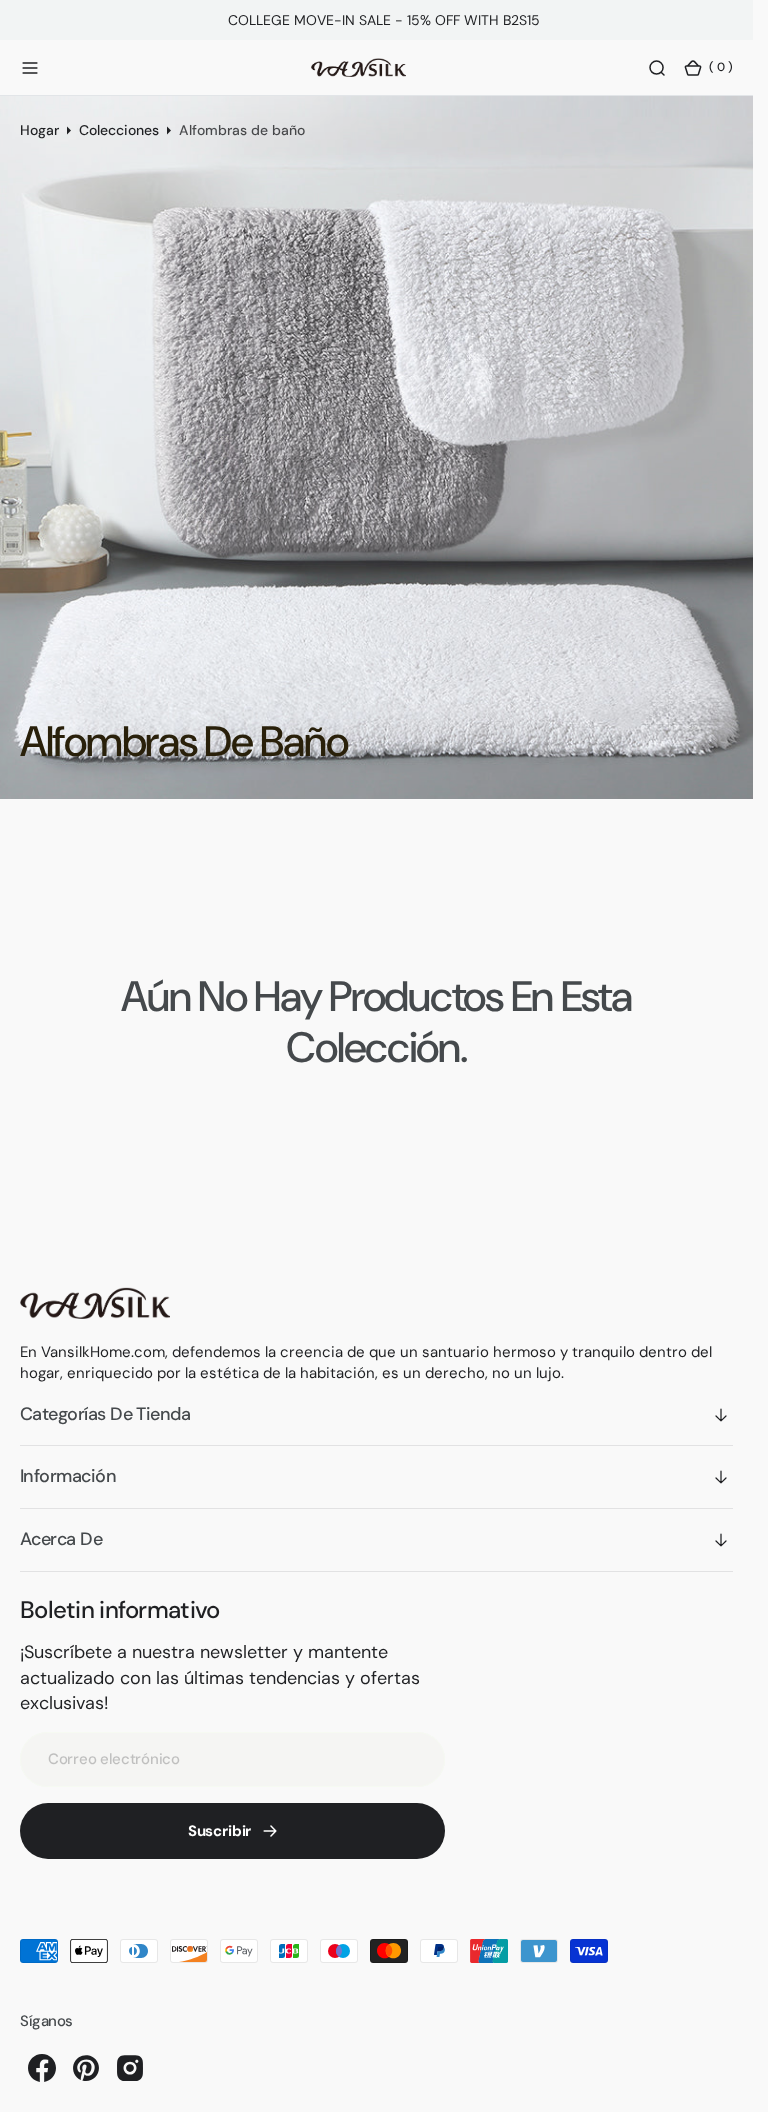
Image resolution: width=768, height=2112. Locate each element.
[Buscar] (657, 68)
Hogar (39, 130)
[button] (30, 68)
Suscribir (220, 1831)
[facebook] (42, 2068)
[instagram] (130, 2068)
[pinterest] (86, 2068)
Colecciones (119, 130)
